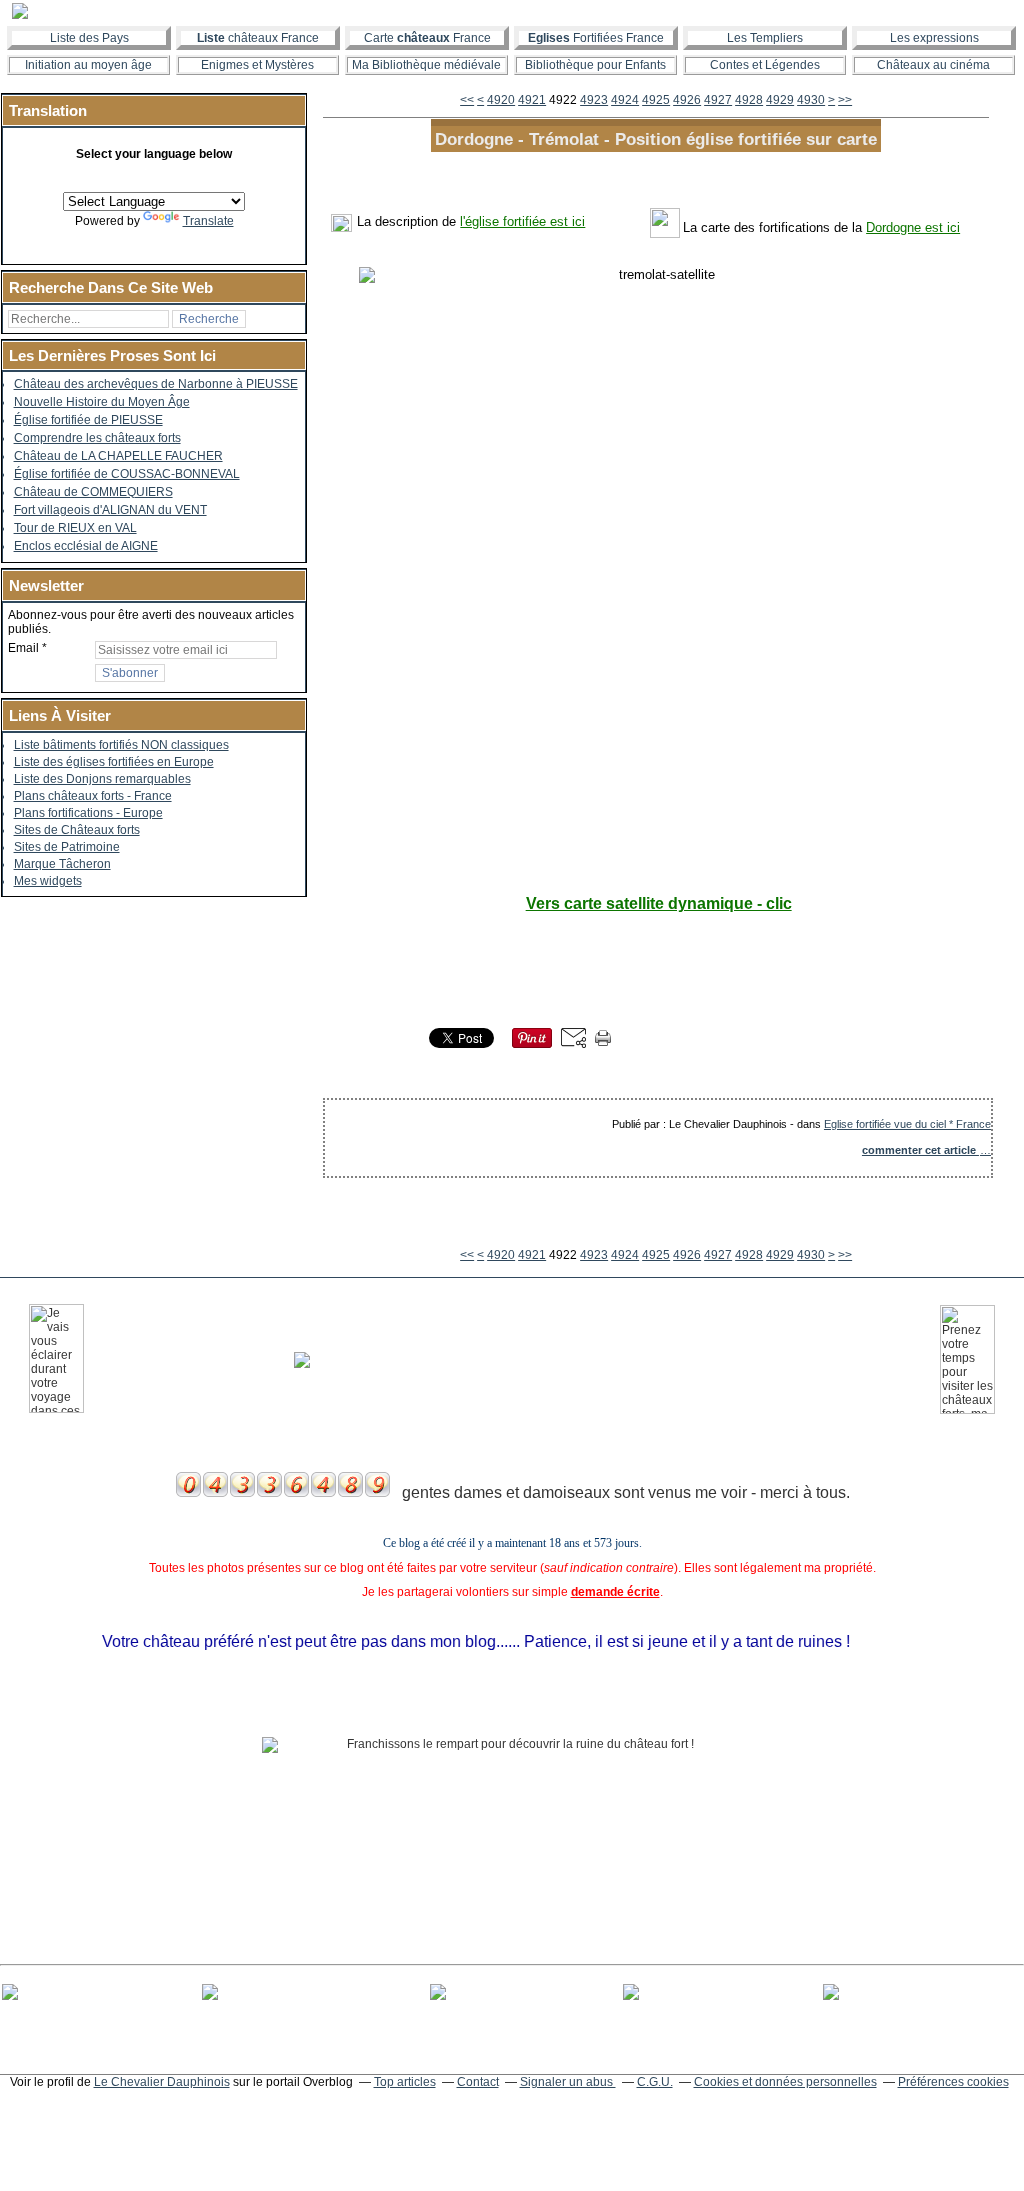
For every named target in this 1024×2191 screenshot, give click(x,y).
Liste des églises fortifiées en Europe (114, 762)
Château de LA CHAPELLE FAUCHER (118, 456)
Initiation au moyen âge (88, 65)
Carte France (427, 38)
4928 (749, 100)
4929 (780, 100)
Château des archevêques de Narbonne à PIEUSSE (156, 384)
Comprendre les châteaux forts (97, 438)
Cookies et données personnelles (785, 2082)
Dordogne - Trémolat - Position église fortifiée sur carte (656, 139)
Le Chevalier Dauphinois (162, 2082)
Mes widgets (48, 881)
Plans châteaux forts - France (93, 796)
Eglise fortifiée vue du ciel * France (907, 1124)
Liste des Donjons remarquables (102, 779)
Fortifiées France (596, 38)
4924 (625, 100)
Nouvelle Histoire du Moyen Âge (102, 402)
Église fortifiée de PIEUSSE (88, 420)
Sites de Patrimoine (67, 847)
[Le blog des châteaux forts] (512, 11)
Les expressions (934, 38)
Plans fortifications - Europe (88, 813)
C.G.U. (655, 2082)
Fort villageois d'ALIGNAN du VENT (110, 510)
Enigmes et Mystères (257, 65)
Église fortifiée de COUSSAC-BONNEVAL (127, 474)
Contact (478, 2082)
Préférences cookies (953, 2082)
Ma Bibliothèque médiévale (426, 65)
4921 (532, 100)
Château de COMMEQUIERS (93, 492)
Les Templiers (765, 38)
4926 (687, 100)
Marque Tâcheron (62, 864)
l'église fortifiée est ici (522, 221)
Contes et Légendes (765, 65)
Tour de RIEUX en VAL (75, 528)
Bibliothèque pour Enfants (595, 65)
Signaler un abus (568, 2082)
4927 (718, 100)
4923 (594, 100)
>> (845, 100)
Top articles (405, 2082)
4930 (811, 100)
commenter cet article (920, 1150)
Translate (208, 221)
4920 (501, 100)
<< (467, 100)
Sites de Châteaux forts (77, 830)
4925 (656, 100)
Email (23, 648)
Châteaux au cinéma (933, 65)
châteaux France (258, 38)
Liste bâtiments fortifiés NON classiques (121, 745)
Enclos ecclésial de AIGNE (86, 546)
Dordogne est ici (913, 227)
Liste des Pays (89, 38)
